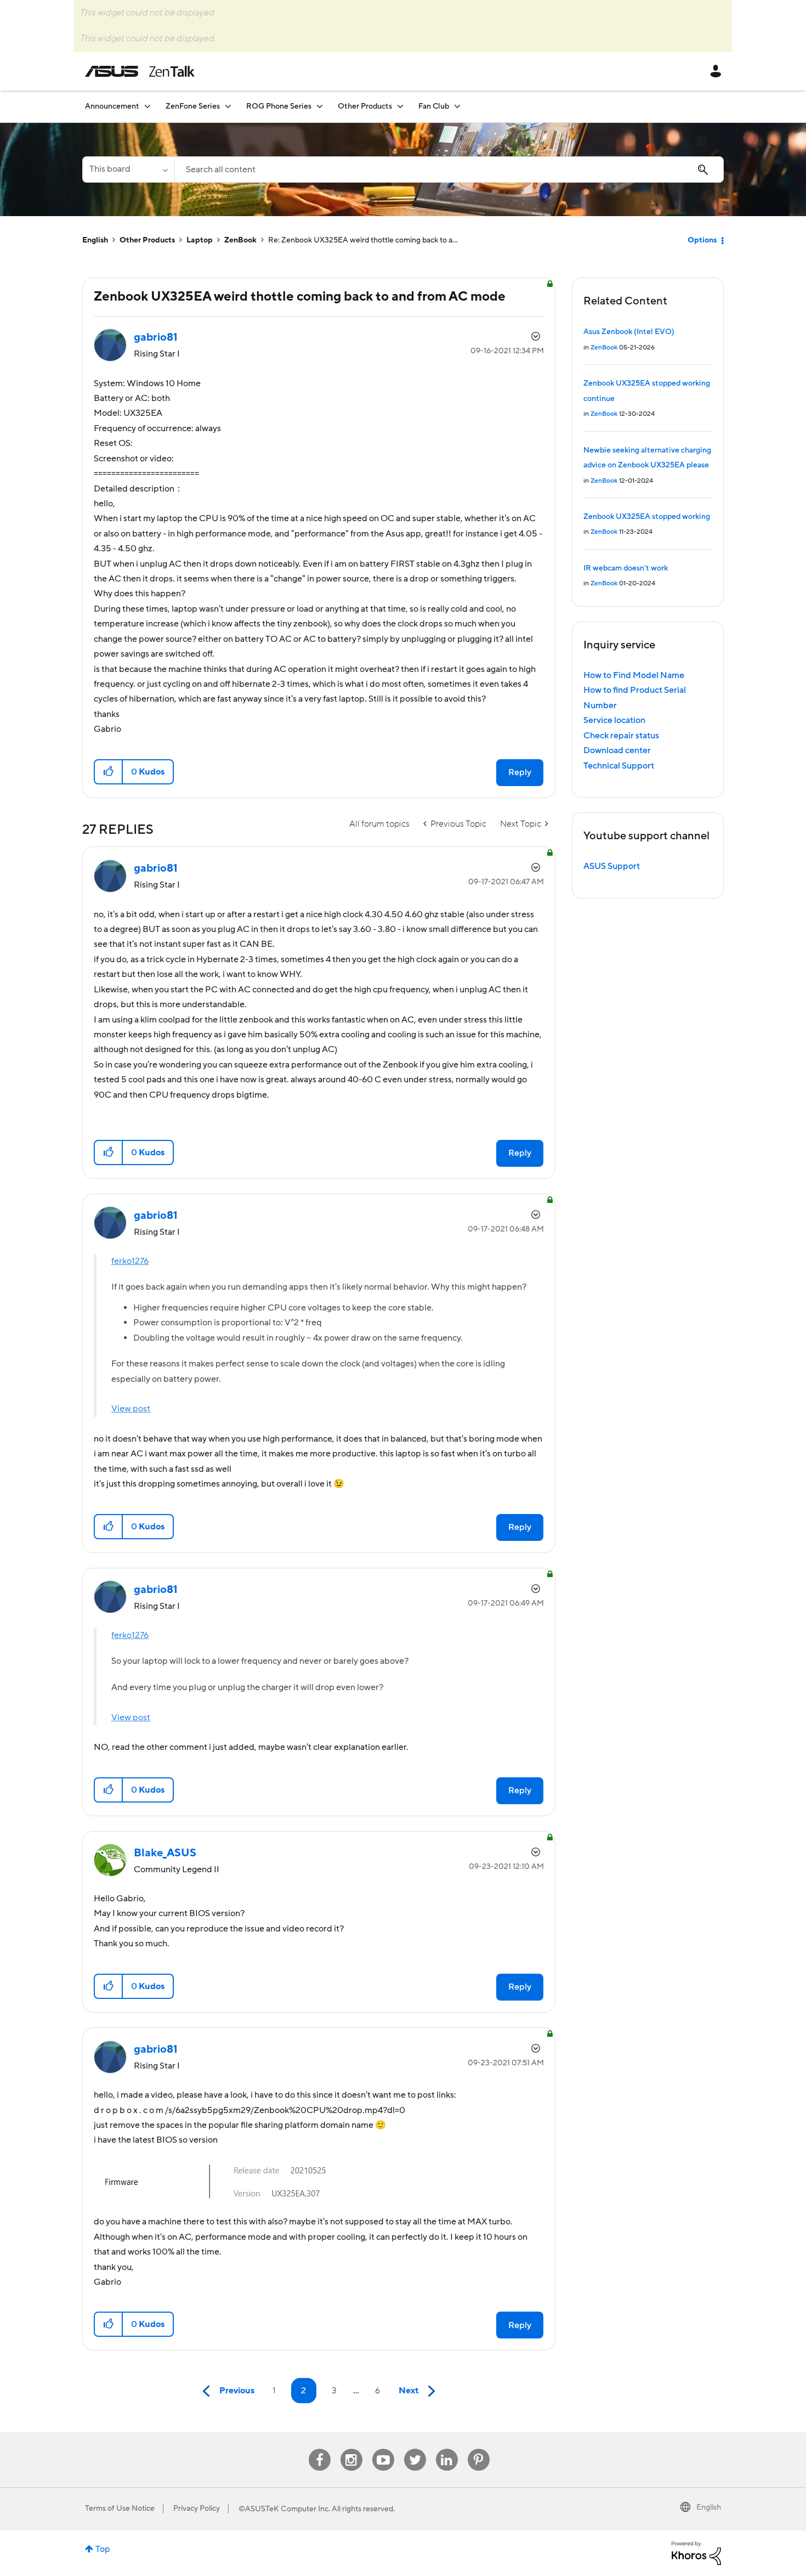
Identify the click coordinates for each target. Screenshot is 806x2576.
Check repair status (621, 736)
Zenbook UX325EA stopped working (647, 517)
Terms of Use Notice (120, 2509)
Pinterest (479, 2449)
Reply (520, 772)
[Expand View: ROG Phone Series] (320, 106)
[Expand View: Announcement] (147, 106)
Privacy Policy (197, 2509)
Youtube (383, 2449)
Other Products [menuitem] (365, 106)
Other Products (147, 240)
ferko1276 (130, 1261)
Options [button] (702, 240)
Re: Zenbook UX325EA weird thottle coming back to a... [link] (363, 240)
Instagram (351, 2449)
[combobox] (449, 170)
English (95, 240)
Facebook (320, 2449)
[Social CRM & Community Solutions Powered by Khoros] (696, 2552)
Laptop (200, 240)
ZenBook (240, 240)
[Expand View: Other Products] (400, 106)
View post (131, 1409)
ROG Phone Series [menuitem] (279, 106)
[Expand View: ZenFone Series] (228, 106)
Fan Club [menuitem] (434, 106)
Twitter (415, 2449)
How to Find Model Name (634, 675)
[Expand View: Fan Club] (457, 106)
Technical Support (619, 766)
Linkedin (447, 2449)
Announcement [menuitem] (112, 106)
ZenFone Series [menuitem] (193, 106)
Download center (617, 750)
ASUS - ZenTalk (140, 71)
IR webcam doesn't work (626, 568)
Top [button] (103, 2549)
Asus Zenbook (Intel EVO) (629, 332)
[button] (109, 772)
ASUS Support (612, 866)
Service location (614, 720)
